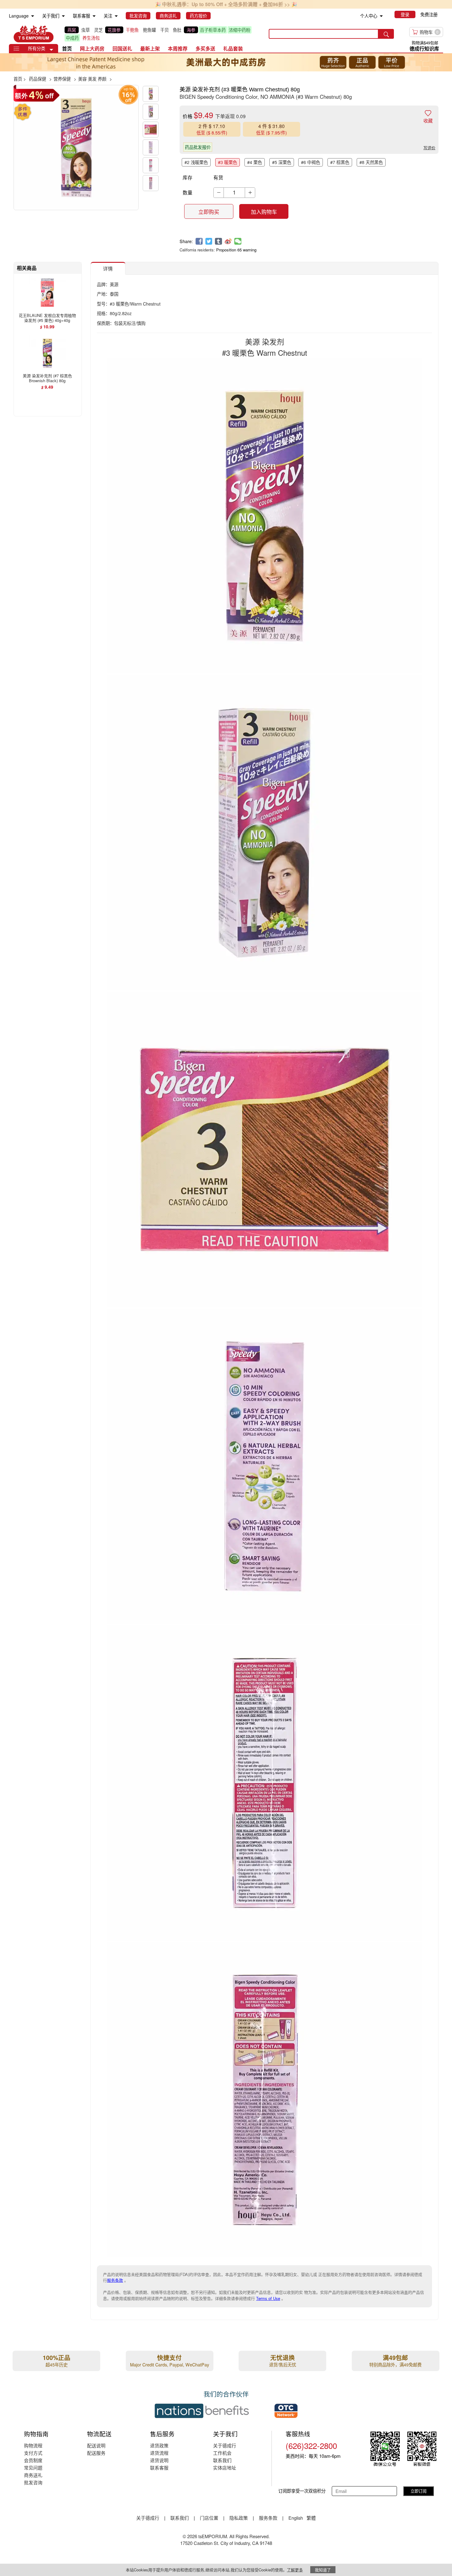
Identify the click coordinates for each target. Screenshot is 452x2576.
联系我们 (222, 2460)
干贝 (165, 30)
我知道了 (323, 2570)
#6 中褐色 (311, 162)
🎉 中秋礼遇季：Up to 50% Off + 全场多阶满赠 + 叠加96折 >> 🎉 (226, 4)
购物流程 (33, 2445)
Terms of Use (268, 2298)
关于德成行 (225, 2445)
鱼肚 (177, 30)
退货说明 (159, 2460)
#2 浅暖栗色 (196, 162)
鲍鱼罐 (149, 30)
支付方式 (33, 2453)
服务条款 (115, 2280)
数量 (188, 192)
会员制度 (33, 2460)
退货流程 (159, 2453)
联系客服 (159, 2468)
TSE (34, 34)
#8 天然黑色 (371, 162)
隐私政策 (239, 2518)
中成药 (72, 38)
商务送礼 (33, 2475)
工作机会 (222, 2453)
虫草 (85, 30)
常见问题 (33, 2468)
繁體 (311, 2518)
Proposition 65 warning (236, 250)
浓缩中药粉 (240, 30)
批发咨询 (33, 2482)
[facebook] (199, 241)
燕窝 (72, 30)
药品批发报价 (198, 147)
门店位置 (209, 2518)
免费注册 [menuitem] (429, 14)
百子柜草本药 (213, 30)
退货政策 (159, 2445)
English (296, 2518)
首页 (67, 48)
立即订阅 (418, 2491)
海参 (191, 30)
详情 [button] (108, 268)
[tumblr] (218, 241)
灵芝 (98, 30)
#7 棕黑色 (340, 162)
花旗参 (114, 30)
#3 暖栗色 (228, 162)
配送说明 (96, 2445)
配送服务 (96, 2453)
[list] (162, 34)
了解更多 (295, 2570)
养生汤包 (91, 38)
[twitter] (209, 241)
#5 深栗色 (282, 162)
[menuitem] (33, 16)
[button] (51, 50)
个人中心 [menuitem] (369, 16)
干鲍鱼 (132, 30)
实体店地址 (225, 2468)
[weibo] (228, 241)
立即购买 (209, 212)
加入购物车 (264, 212)
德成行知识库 (424, 48)
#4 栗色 (255, 162)
